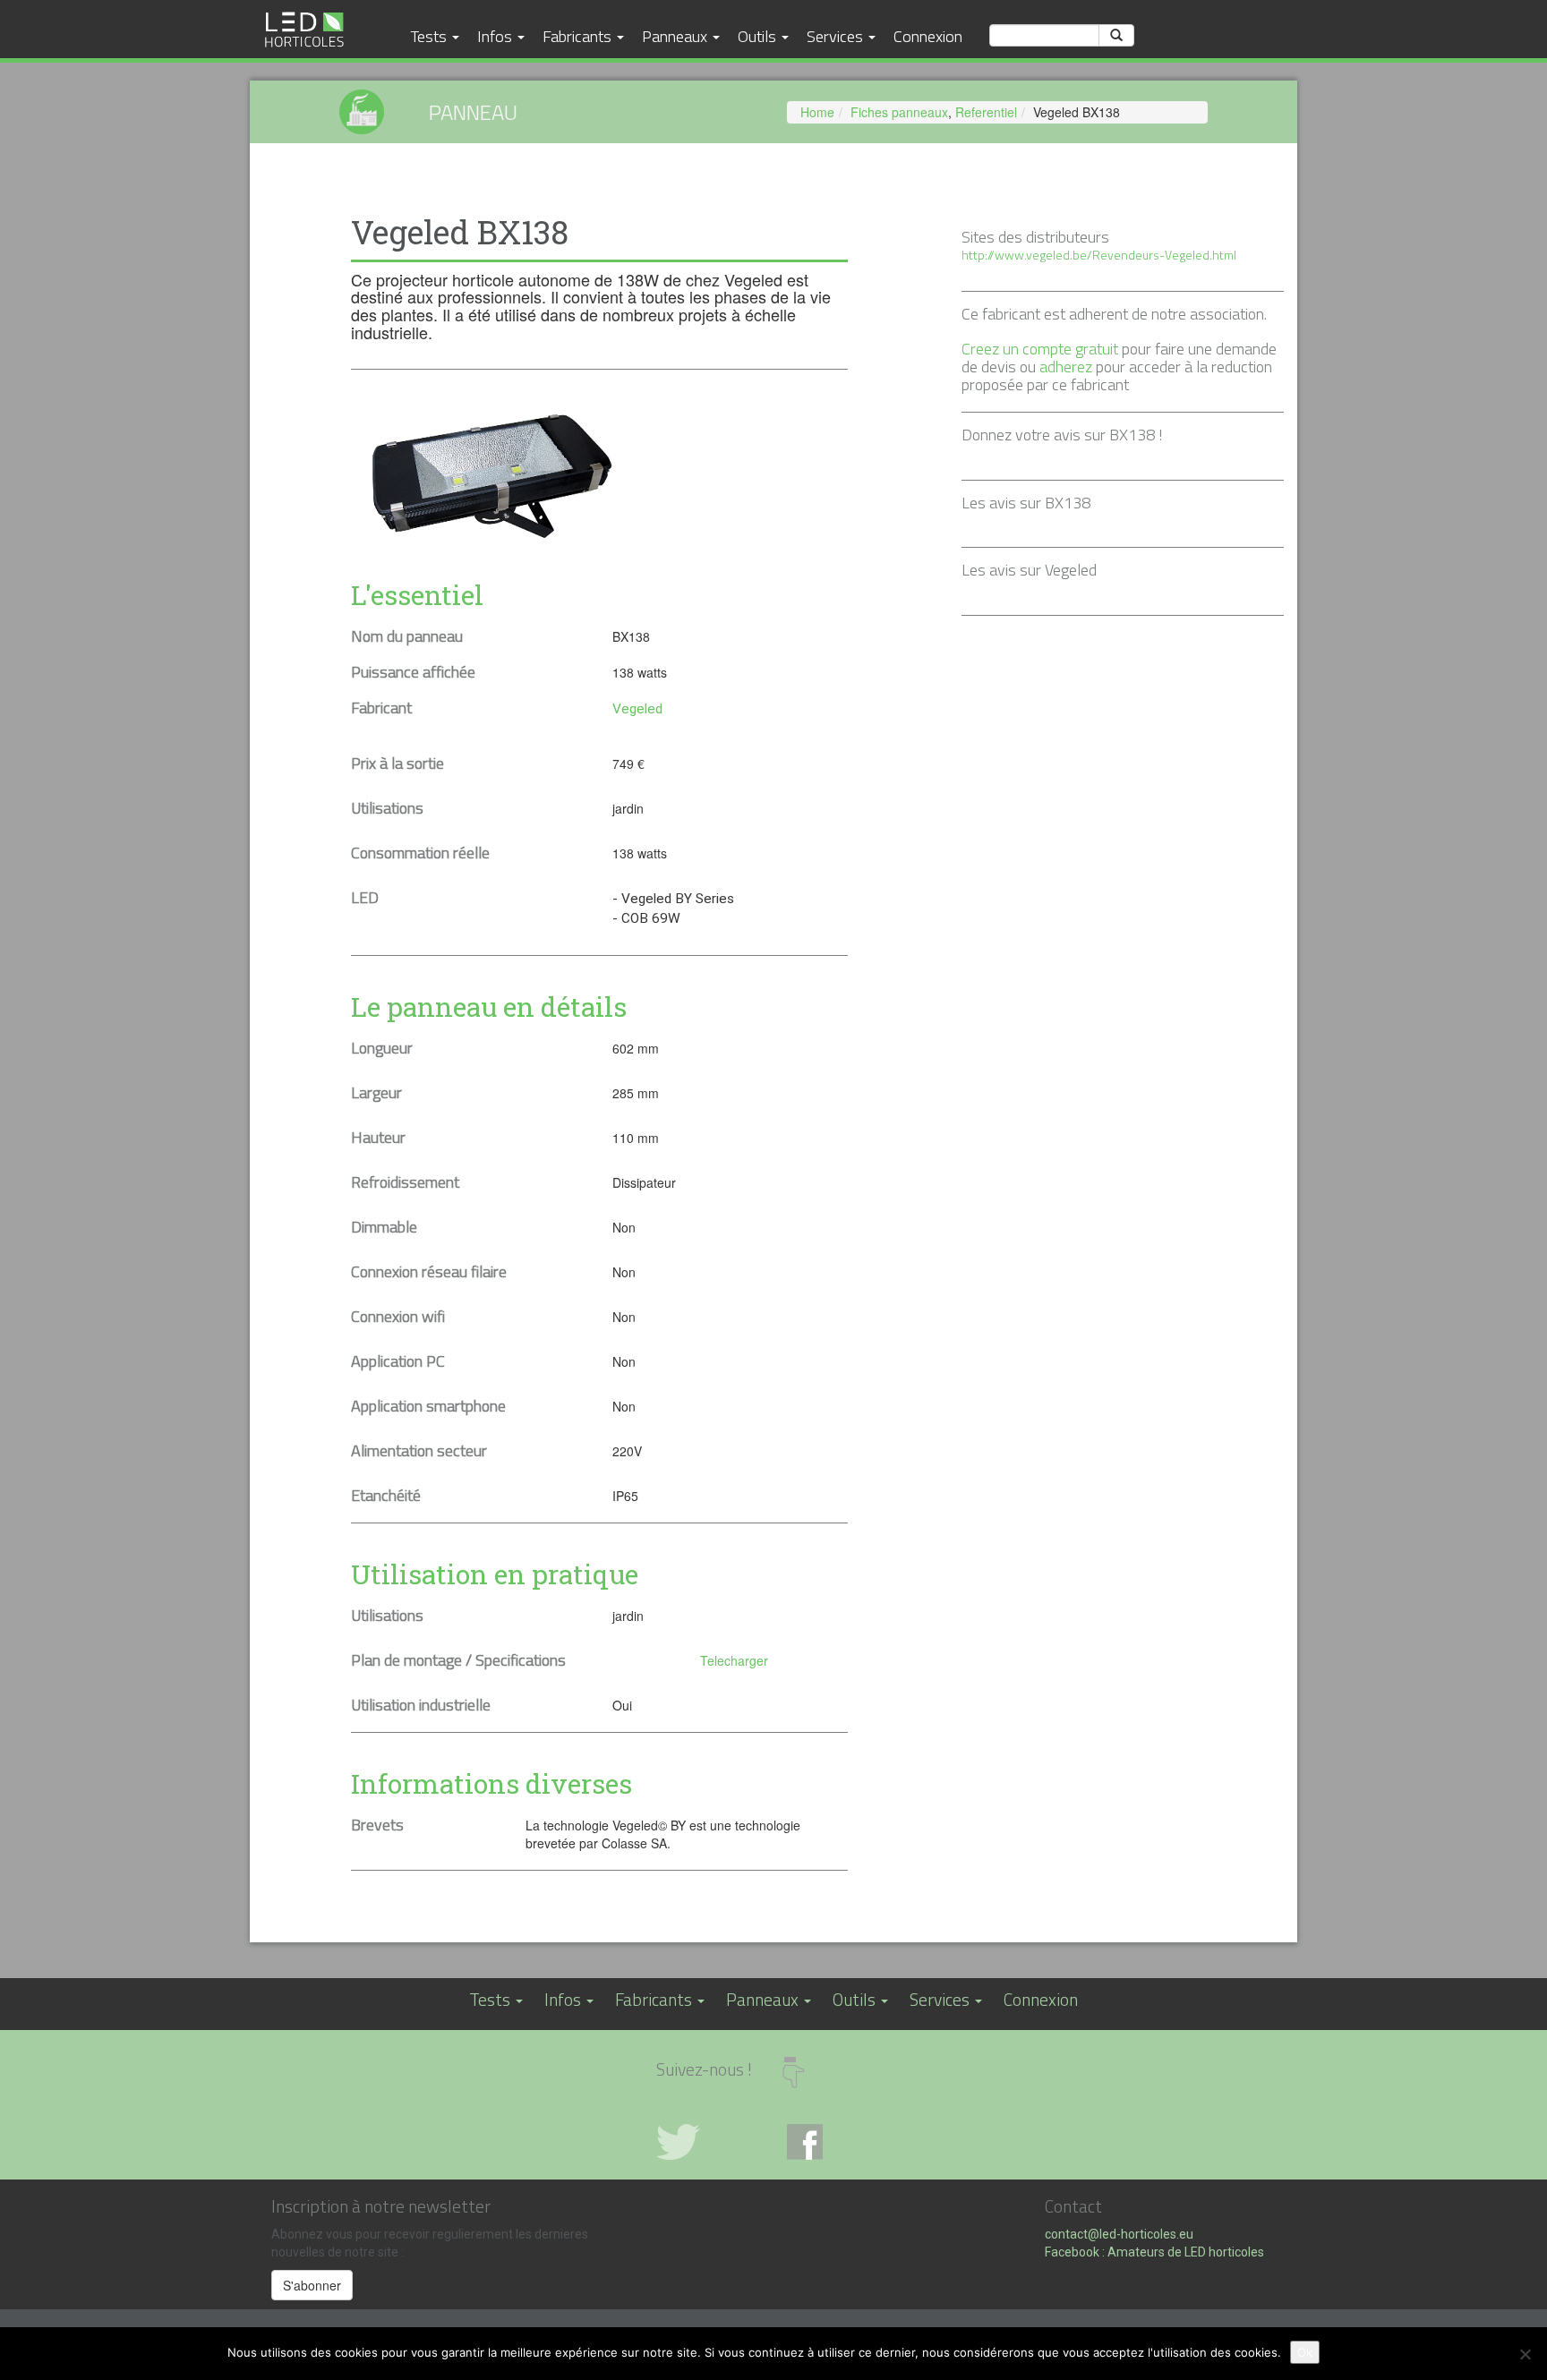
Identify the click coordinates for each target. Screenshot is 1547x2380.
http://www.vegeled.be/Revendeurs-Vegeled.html (1099, 255)
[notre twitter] (708, 2142)
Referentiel (986, 112)
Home (817, 112)
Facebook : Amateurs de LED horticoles (1154, 2252)
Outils (759, 36)
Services (837, 36)
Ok (1305, 2352)
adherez (1066, 367)
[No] (1525, 2354)
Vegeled (637, 709)
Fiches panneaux (899, 112)
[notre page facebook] (839, 2142)
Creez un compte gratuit (1040, 349)
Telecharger (734, 1660)
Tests (431, 36)
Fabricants (579, 36)
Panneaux (676, 36)
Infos (496, 36)
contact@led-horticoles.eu (1119, 2234)
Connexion (928, 36)
